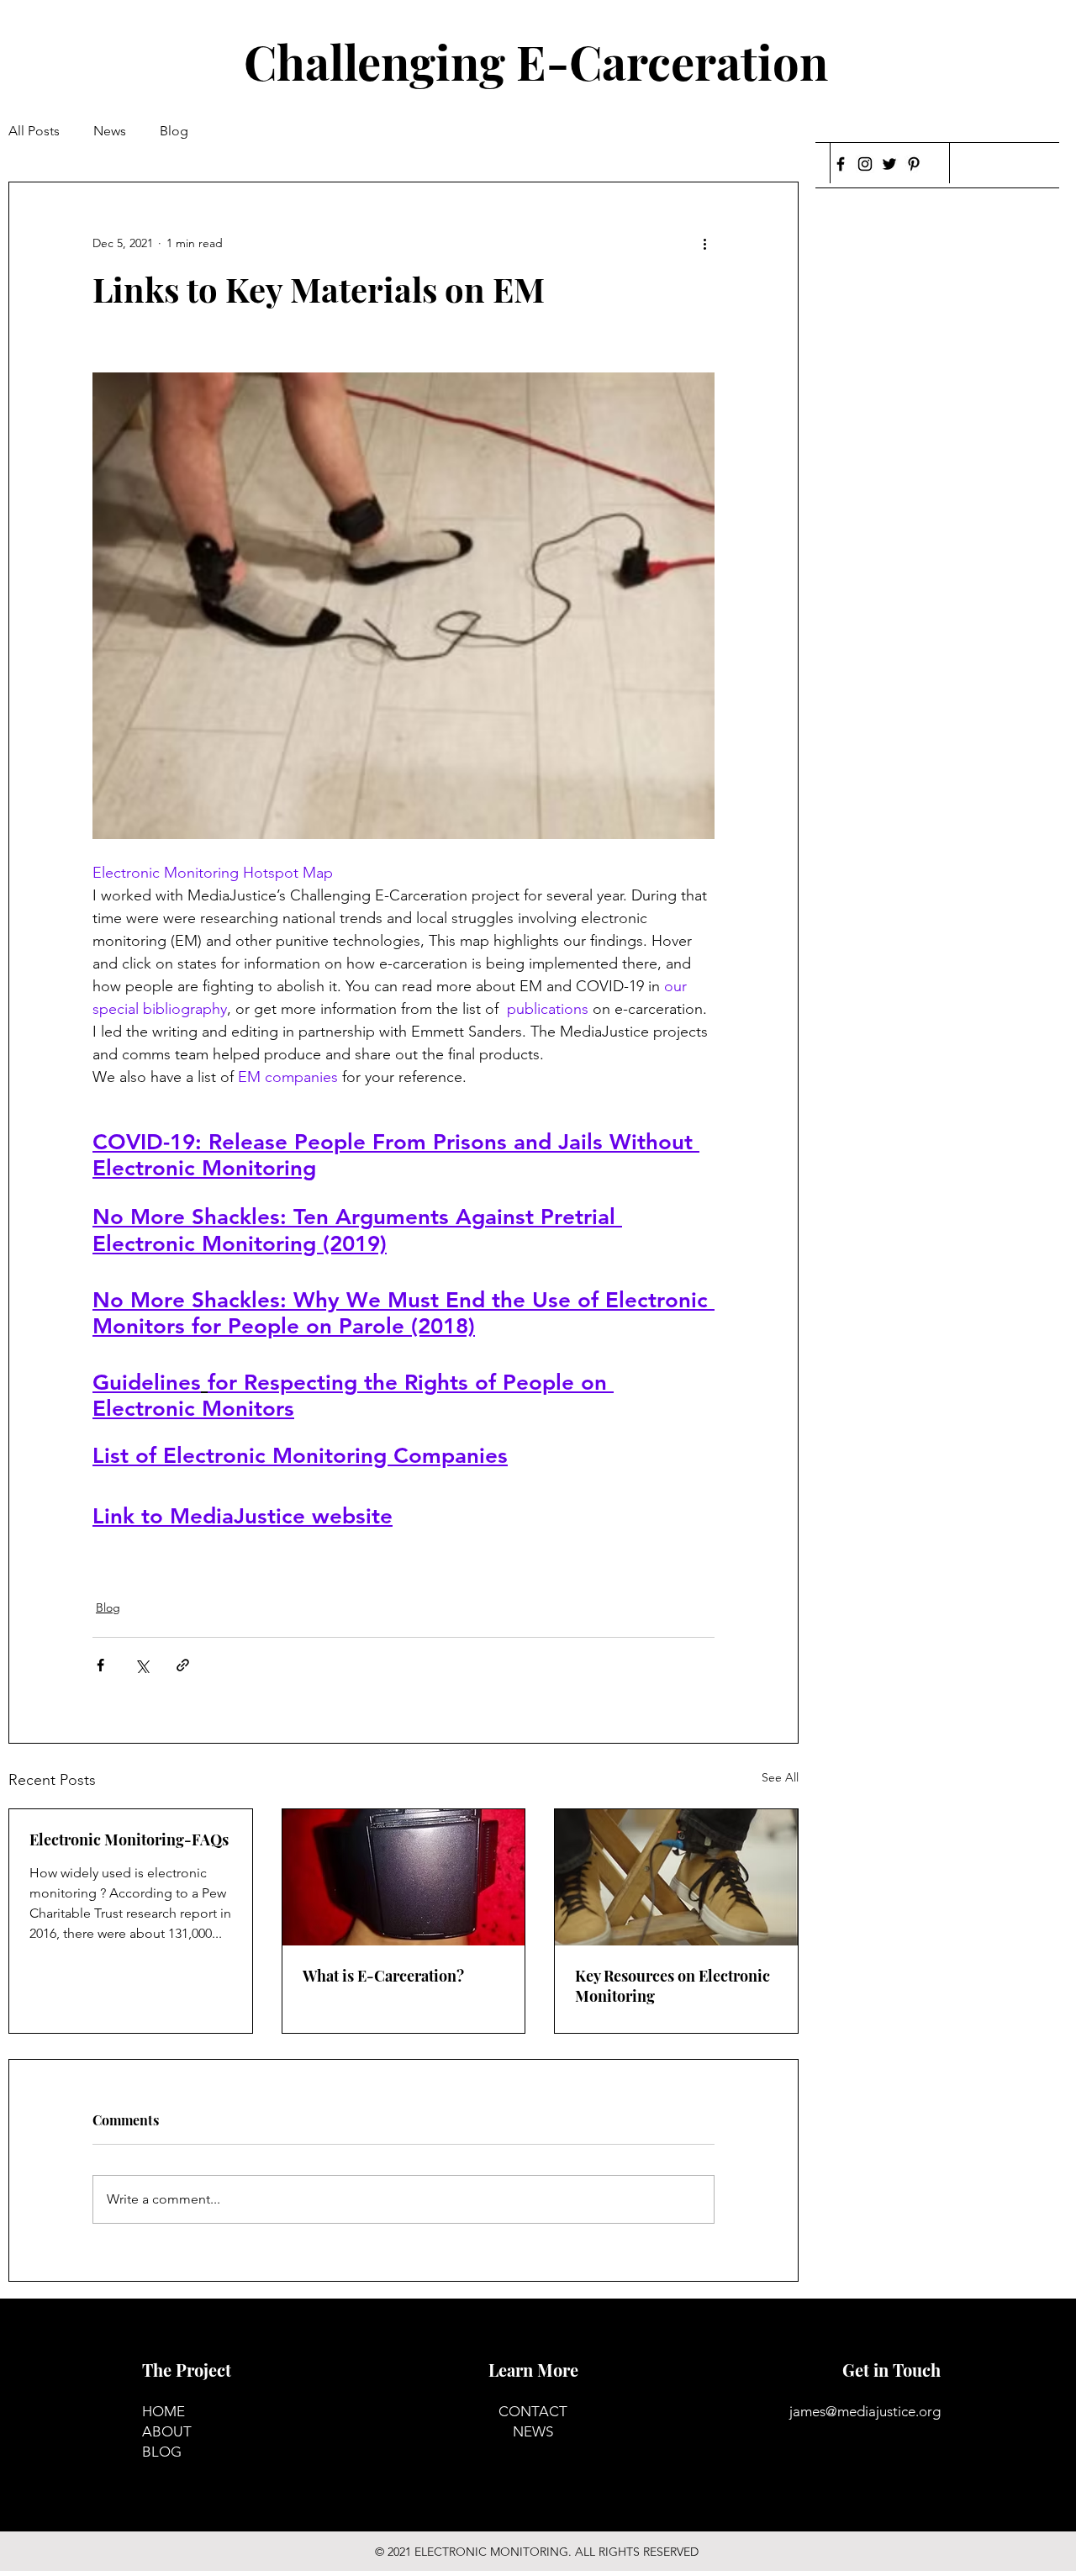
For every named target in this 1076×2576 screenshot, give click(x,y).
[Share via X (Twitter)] (142, 1665)
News (110, 131)
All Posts (34, 131)
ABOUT (167, 2431)
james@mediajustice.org (865, 2411)
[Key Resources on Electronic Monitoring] (676, 1877)
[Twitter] (889, 164)
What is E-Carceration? (383, 1976)
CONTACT (533, 2411)
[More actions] (704, 243)
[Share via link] (183, 1665)
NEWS (533, 2431)
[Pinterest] (914, 164)
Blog (174, 131)
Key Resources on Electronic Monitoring (672, 1986)
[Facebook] (841, 164)
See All (780, 1777)
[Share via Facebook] (100, 1665)
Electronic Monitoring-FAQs (129, 1840)
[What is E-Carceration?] (404, 1877)
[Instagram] (865, 164)
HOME (164, 2411)
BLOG (162, 2452)
